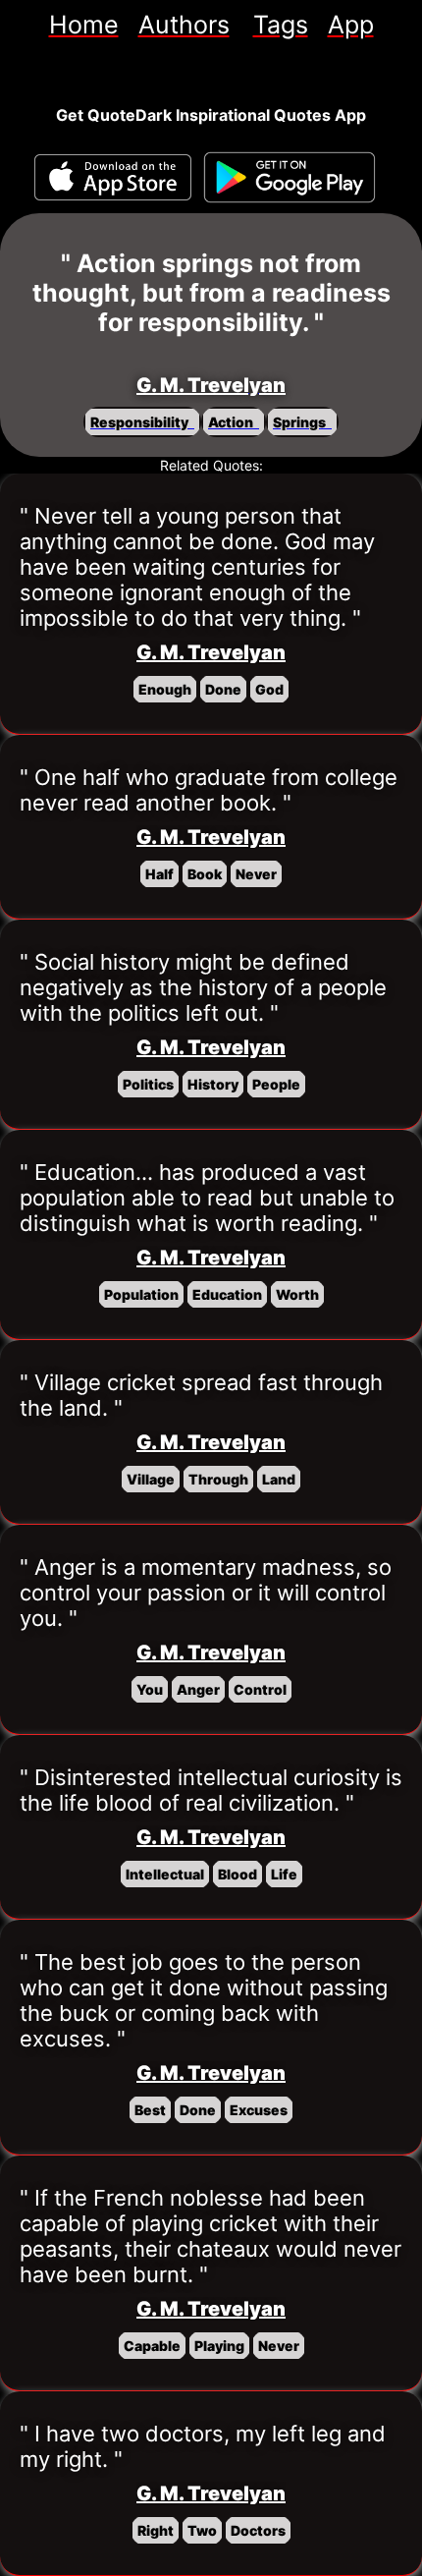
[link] (84, 25)
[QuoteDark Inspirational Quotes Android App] (290, 178)
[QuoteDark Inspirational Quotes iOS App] (113, 177)
